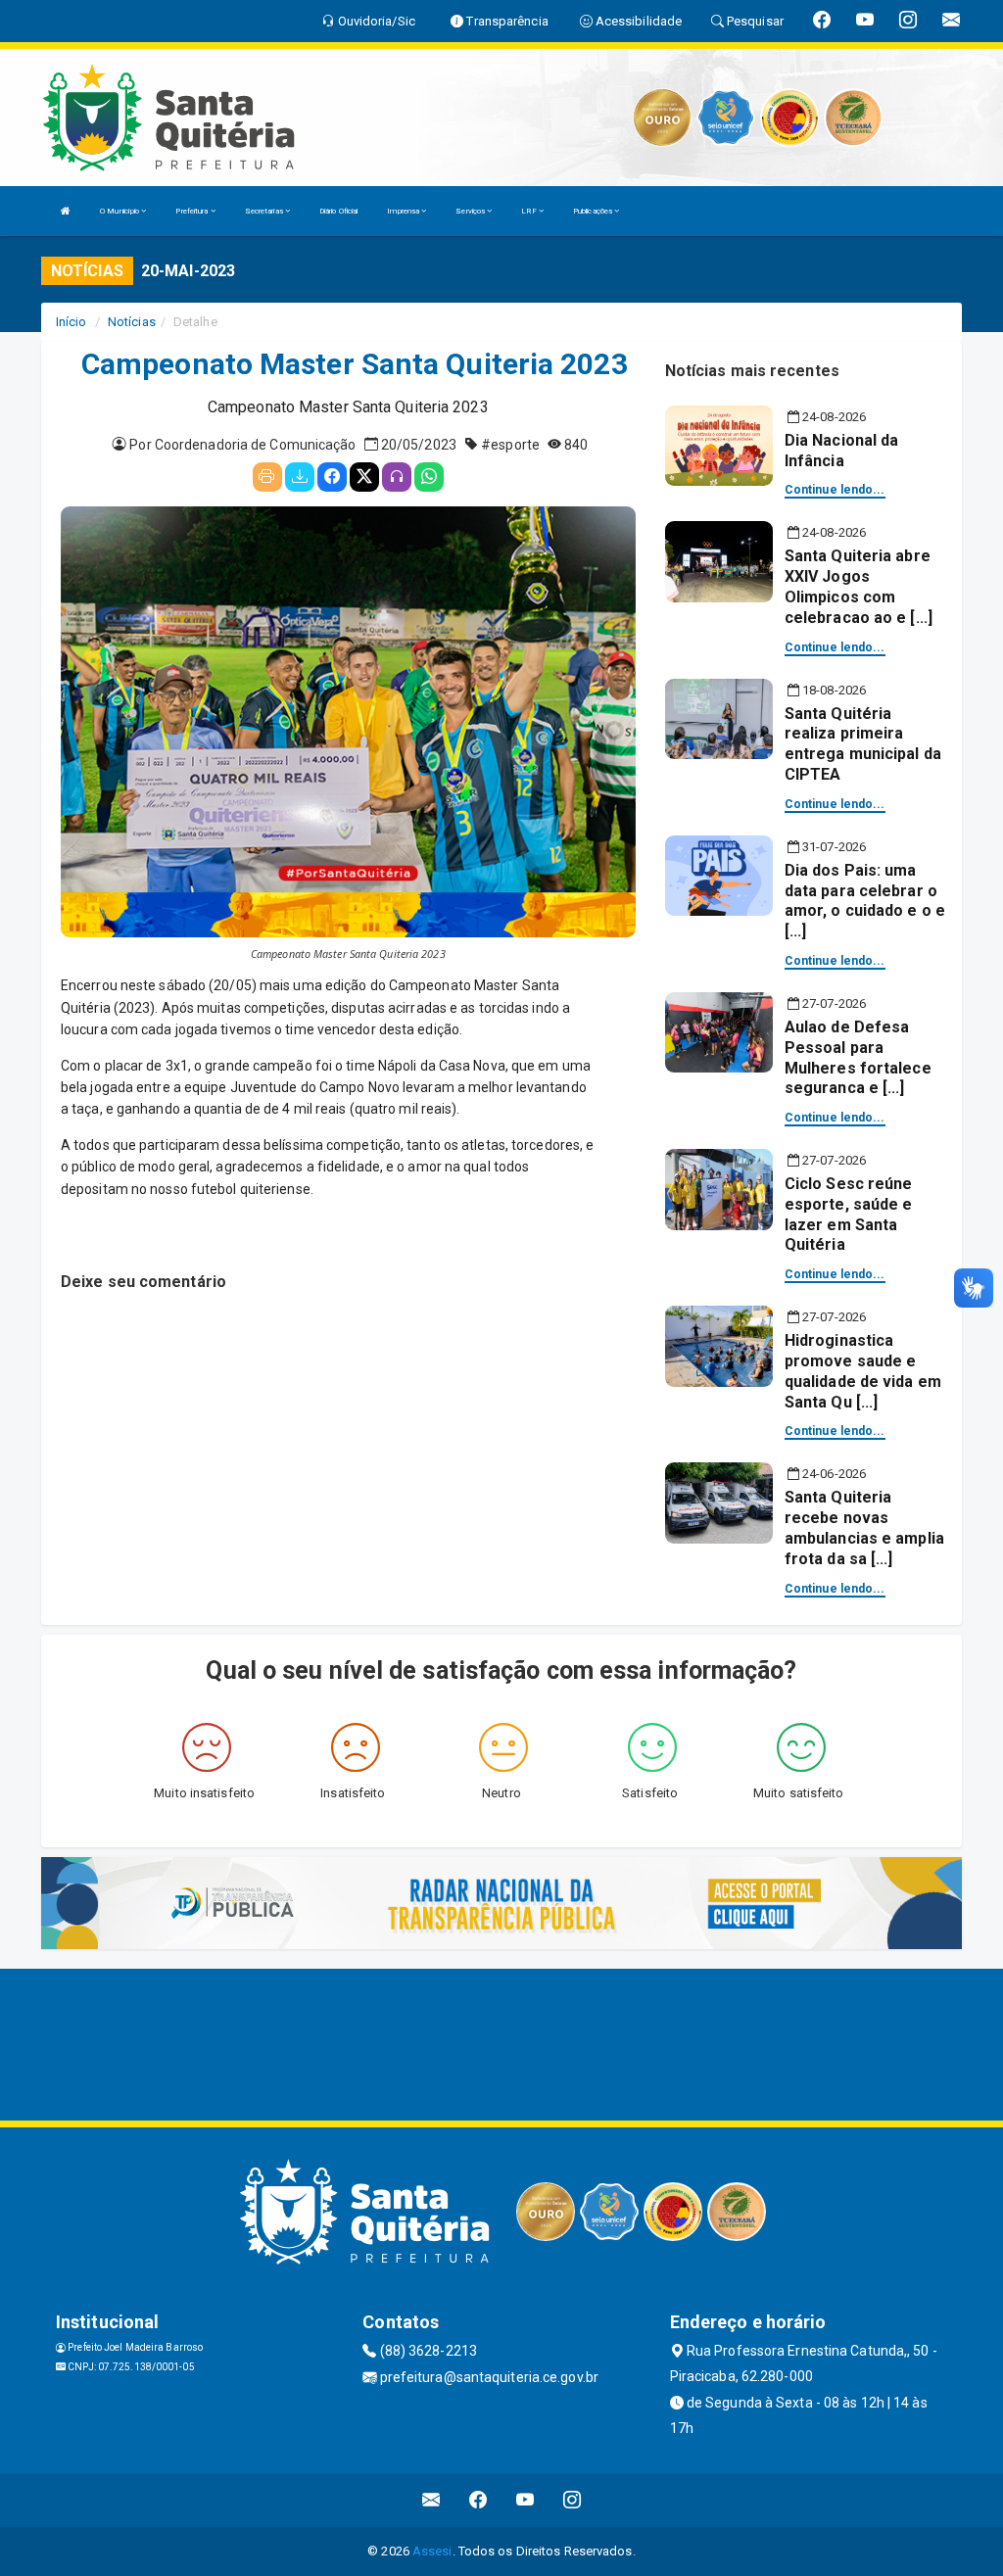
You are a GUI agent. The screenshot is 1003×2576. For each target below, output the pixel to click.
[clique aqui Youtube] (525, 2500)
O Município (120, 211)
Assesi (432, 2551)
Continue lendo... (835, 490)
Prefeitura (192, 211)
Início (72, 322)
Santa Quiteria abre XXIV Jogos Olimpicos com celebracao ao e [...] (859, 586)
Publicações (594, 211)
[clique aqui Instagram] (573, 2500)
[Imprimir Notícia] (267, 477)
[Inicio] (66, 211)
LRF (529, 211)
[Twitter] (364, 477)
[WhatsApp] (429, 477)
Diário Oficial (338, 211)
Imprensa (404, 211)
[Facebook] (332, 477)
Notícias (132, 322)
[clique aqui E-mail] (431, 2500)
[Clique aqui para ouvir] (397, 477)
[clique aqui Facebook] (478, 2500)
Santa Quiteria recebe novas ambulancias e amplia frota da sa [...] (864, 1527)
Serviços (471, 211)
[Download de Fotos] (300, 477)
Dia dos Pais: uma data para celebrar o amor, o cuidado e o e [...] (865, 901)
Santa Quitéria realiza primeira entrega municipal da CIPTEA (863, 744)
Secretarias (265, 211)
